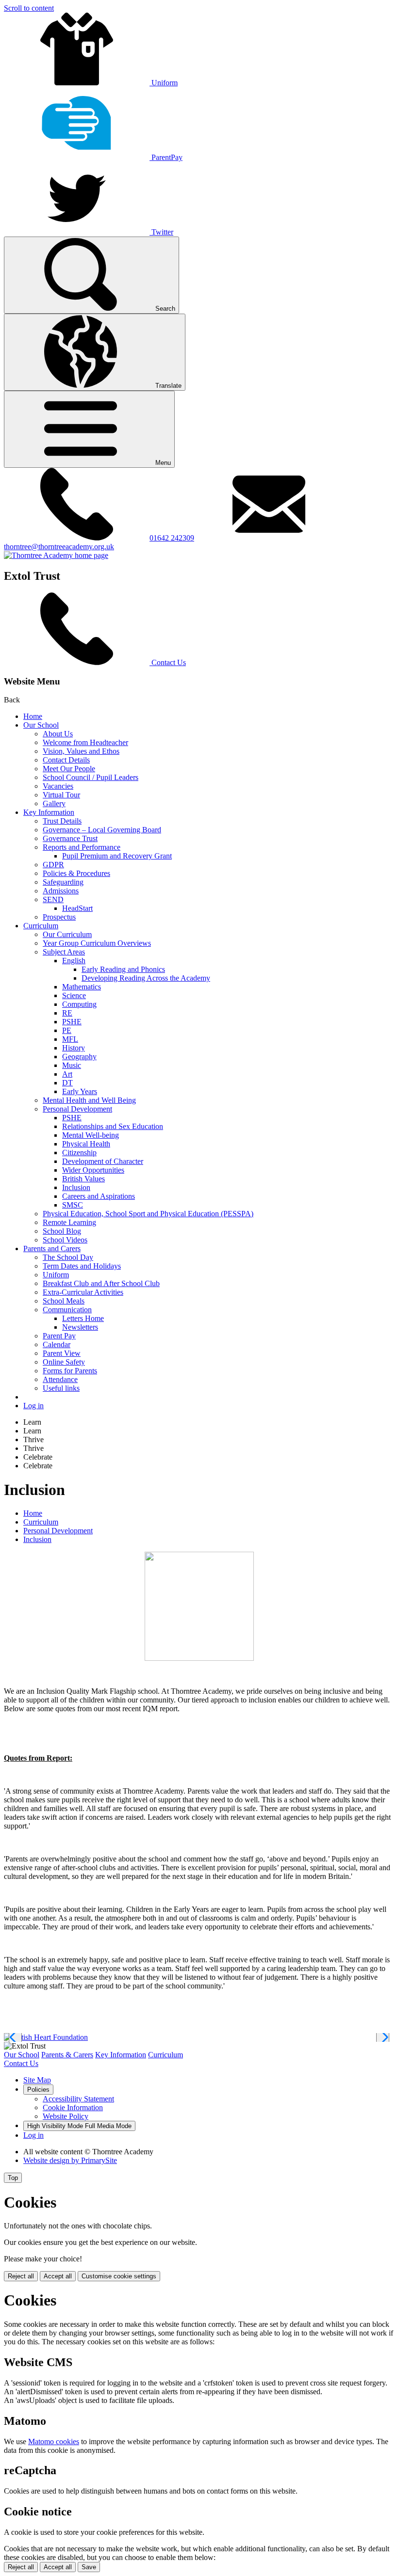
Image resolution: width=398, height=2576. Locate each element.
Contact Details (66, 760)
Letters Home (83, 1318)
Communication (67, 1310)
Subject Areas (64, 952)
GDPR (53, 865)
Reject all (21, 2276)
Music (72, 1065)
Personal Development (77, 1109)
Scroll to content (29, 8)
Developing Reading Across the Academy (146, 978)
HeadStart (77, 908)
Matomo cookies (54, 2441)
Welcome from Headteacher (85, 742)
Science (74, 995)
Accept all (58, 2276)
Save (89, 2567)
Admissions (61, 891)
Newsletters (80, 1327)
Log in (33, 1406)
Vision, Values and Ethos (81, 751)
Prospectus (59, 917)
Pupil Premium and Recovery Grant (117, 856)
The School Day (68, 1257)
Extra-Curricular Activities (83, 1292)
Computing (79, 1004)
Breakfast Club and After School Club (101, 1283)
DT (67, 1083)
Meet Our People (69, 769)
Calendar (57, 1344)
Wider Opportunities (93, 1170)
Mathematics (82, 987)
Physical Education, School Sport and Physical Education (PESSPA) (148, 1214)
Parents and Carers (52, 1248)
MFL (70, 1039)
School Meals (64, 1301)
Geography (79, 1057)
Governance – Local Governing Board (102, 830)
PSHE (72, 1022)
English (74, 961)
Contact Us (21, 2063)
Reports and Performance (82, 847)
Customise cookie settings (119, 2276)
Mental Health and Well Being (89, 1100)
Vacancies (58, 786)
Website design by (70, 2160)
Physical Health (86, 1144)
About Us (58, 734)
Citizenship (79, 1153)
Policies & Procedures (76, 873)
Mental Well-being (91, 1135)
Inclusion (76, 1187)
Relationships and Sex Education (113, 1126)
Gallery (54, 803)
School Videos (65, 1240)
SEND (53, 899)
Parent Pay (59, 1336)
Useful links (61, 1388)
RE (67, 1013)
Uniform (56, 1275)
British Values (83, 1179)
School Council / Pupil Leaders (91, 777)
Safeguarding (63, 882)
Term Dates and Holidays (82, 1266)
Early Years (80, 1091)
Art (67, 1074)
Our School (41, 725)
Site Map (37, 2080)
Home (33, 716)
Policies (38, 2090)
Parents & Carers (67, 2055)
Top (13, 2178)
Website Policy (66, 2116)
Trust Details (62, 821)
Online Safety (64, 1362)
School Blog (62, 1231)
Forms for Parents (70, 1371)
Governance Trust (70, 838)
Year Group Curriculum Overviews (97, 943)
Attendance (60, 1379)
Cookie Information (73, 2107)
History (74, 1048)
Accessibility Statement (78, 2099)
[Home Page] (56, 555)
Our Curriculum (67, 934)
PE (67, 1030)
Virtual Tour (61, 795)
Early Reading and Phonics (123, 969)
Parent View (62, 1353)
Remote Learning (69, 1222)
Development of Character (103, 1161)
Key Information (49, 812)
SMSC (73, 1205)
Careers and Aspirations (99, 1196)
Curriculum (41, 926)
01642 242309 (172, 538)
